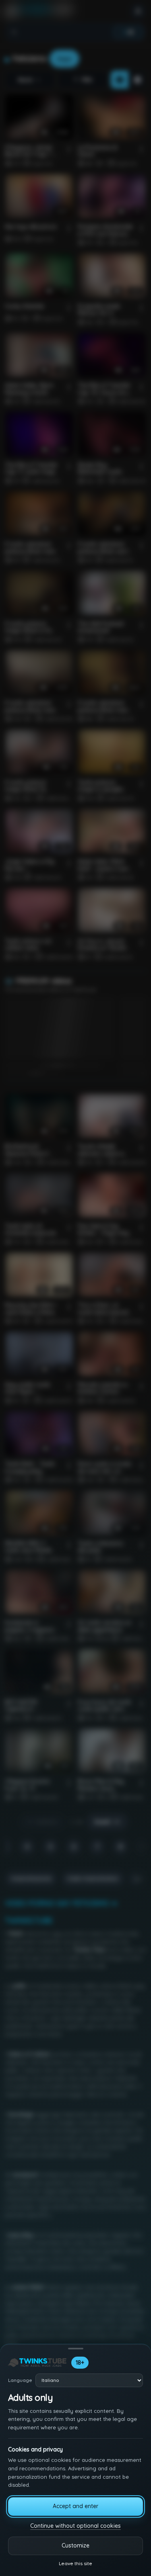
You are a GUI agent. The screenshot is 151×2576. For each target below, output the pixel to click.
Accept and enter (75, 2506)
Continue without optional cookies (75, 2526)
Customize (75, 2545)
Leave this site (75, 2563)
